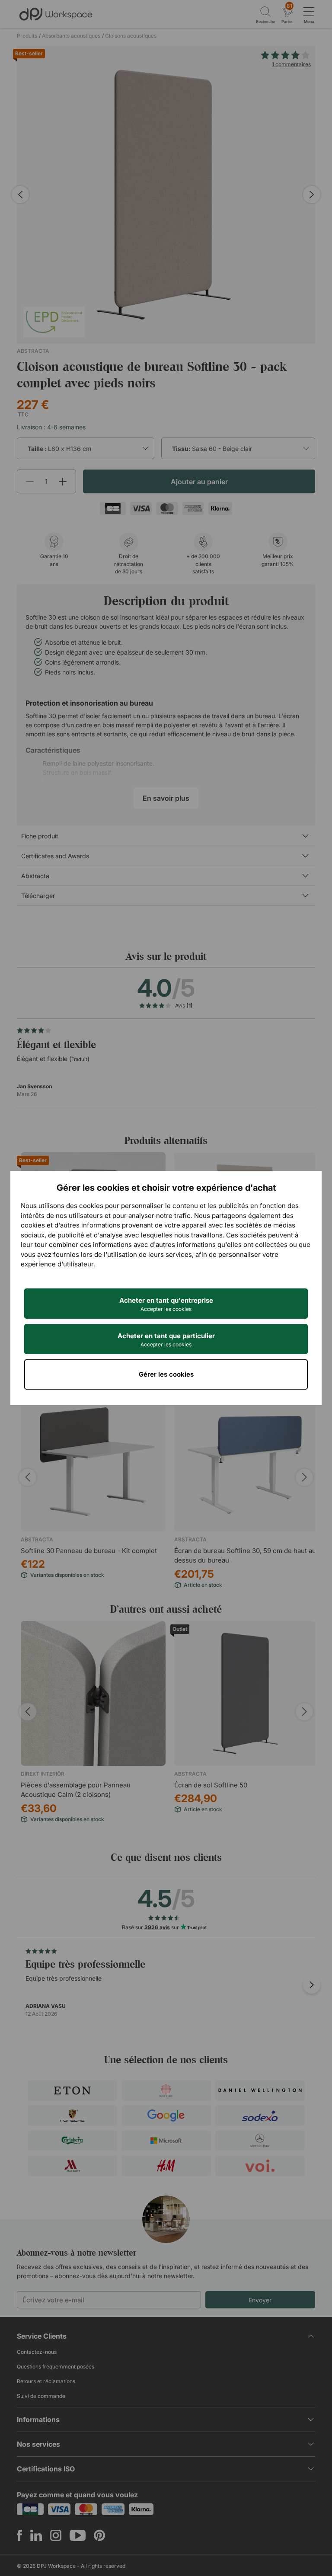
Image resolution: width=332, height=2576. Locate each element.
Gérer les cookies (166, 1374)
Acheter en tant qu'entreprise (166, 1304)
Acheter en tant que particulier (166, 1340)
